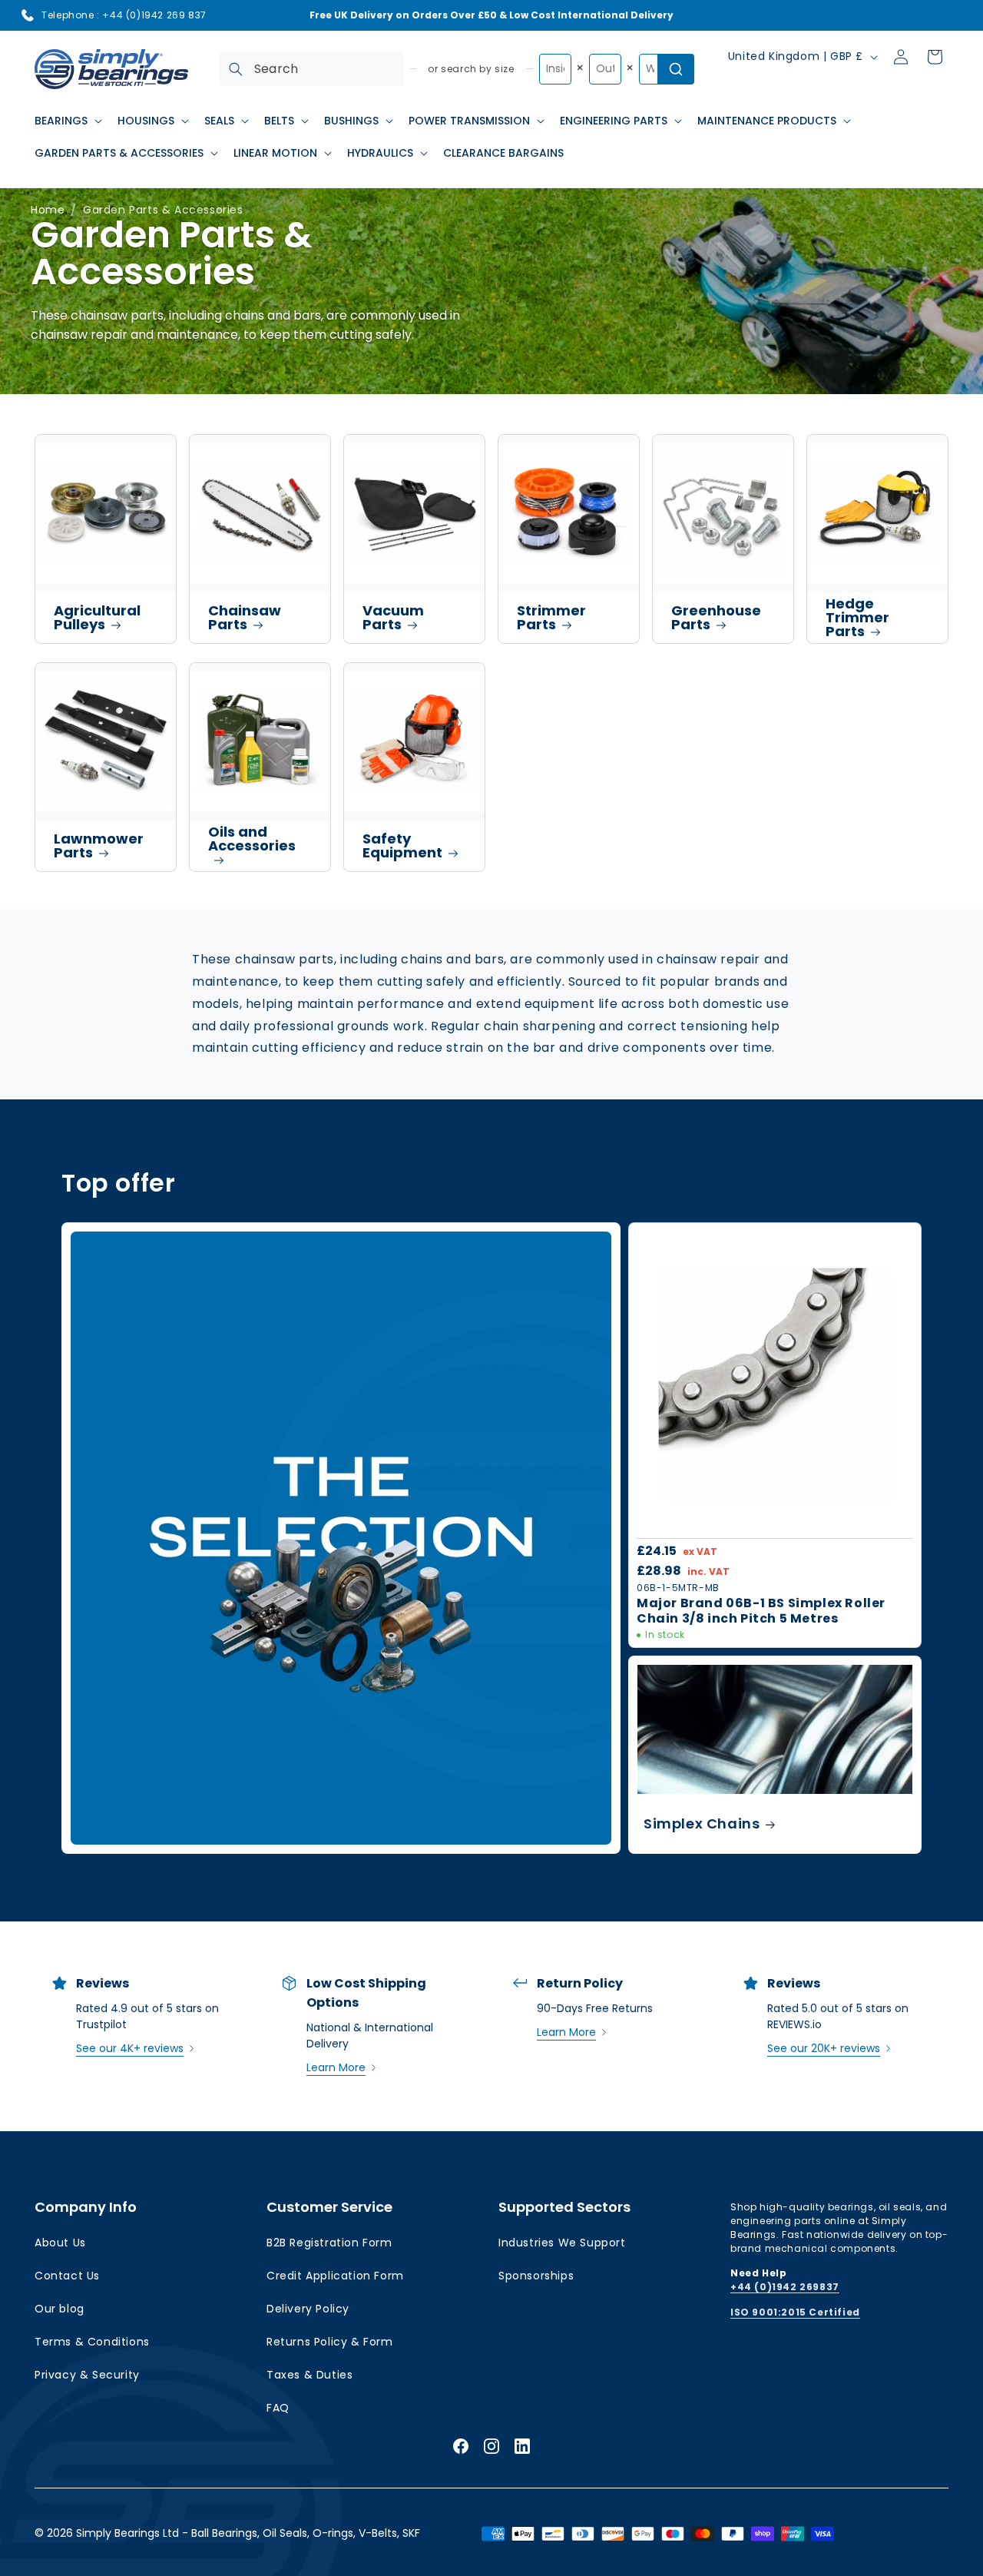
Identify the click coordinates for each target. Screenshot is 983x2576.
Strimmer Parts (551, 617)
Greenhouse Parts (716, 617)
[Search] (236, 69)
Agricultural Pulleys (97, 617)
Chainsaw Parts (245, 617)
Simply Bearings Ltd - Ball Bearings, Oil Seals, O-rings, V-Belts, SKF (248, 2533)
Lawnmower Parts (99, 845)
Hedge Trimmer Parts (857, 617)
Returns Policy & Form (330, 2342)
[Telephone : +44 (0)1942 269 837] (28, 15)
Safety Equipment (402, 845)
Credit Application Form (335, 2276)
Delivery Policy (308, 2309)
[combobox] (311, 69)
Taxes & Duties (309, 2375)
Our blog (60, 2309)
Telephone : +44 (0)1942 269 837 (124, 15)
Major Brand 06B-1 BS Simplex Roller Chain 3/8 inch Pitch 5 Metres (761, 1611)
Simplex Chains (702, 1823)
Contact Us (67, 2276)
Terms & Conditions (92, 2342)
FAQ (278, 2408)
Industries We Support (562, 2243)
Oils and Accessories (252, 839)
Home (48, 210)
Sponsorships (536, 2276)
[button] (67, 121)
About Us (60, 2243)
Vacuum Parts (393, 617)
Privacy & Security (87, 2375)
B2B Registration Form (329, 2243)
